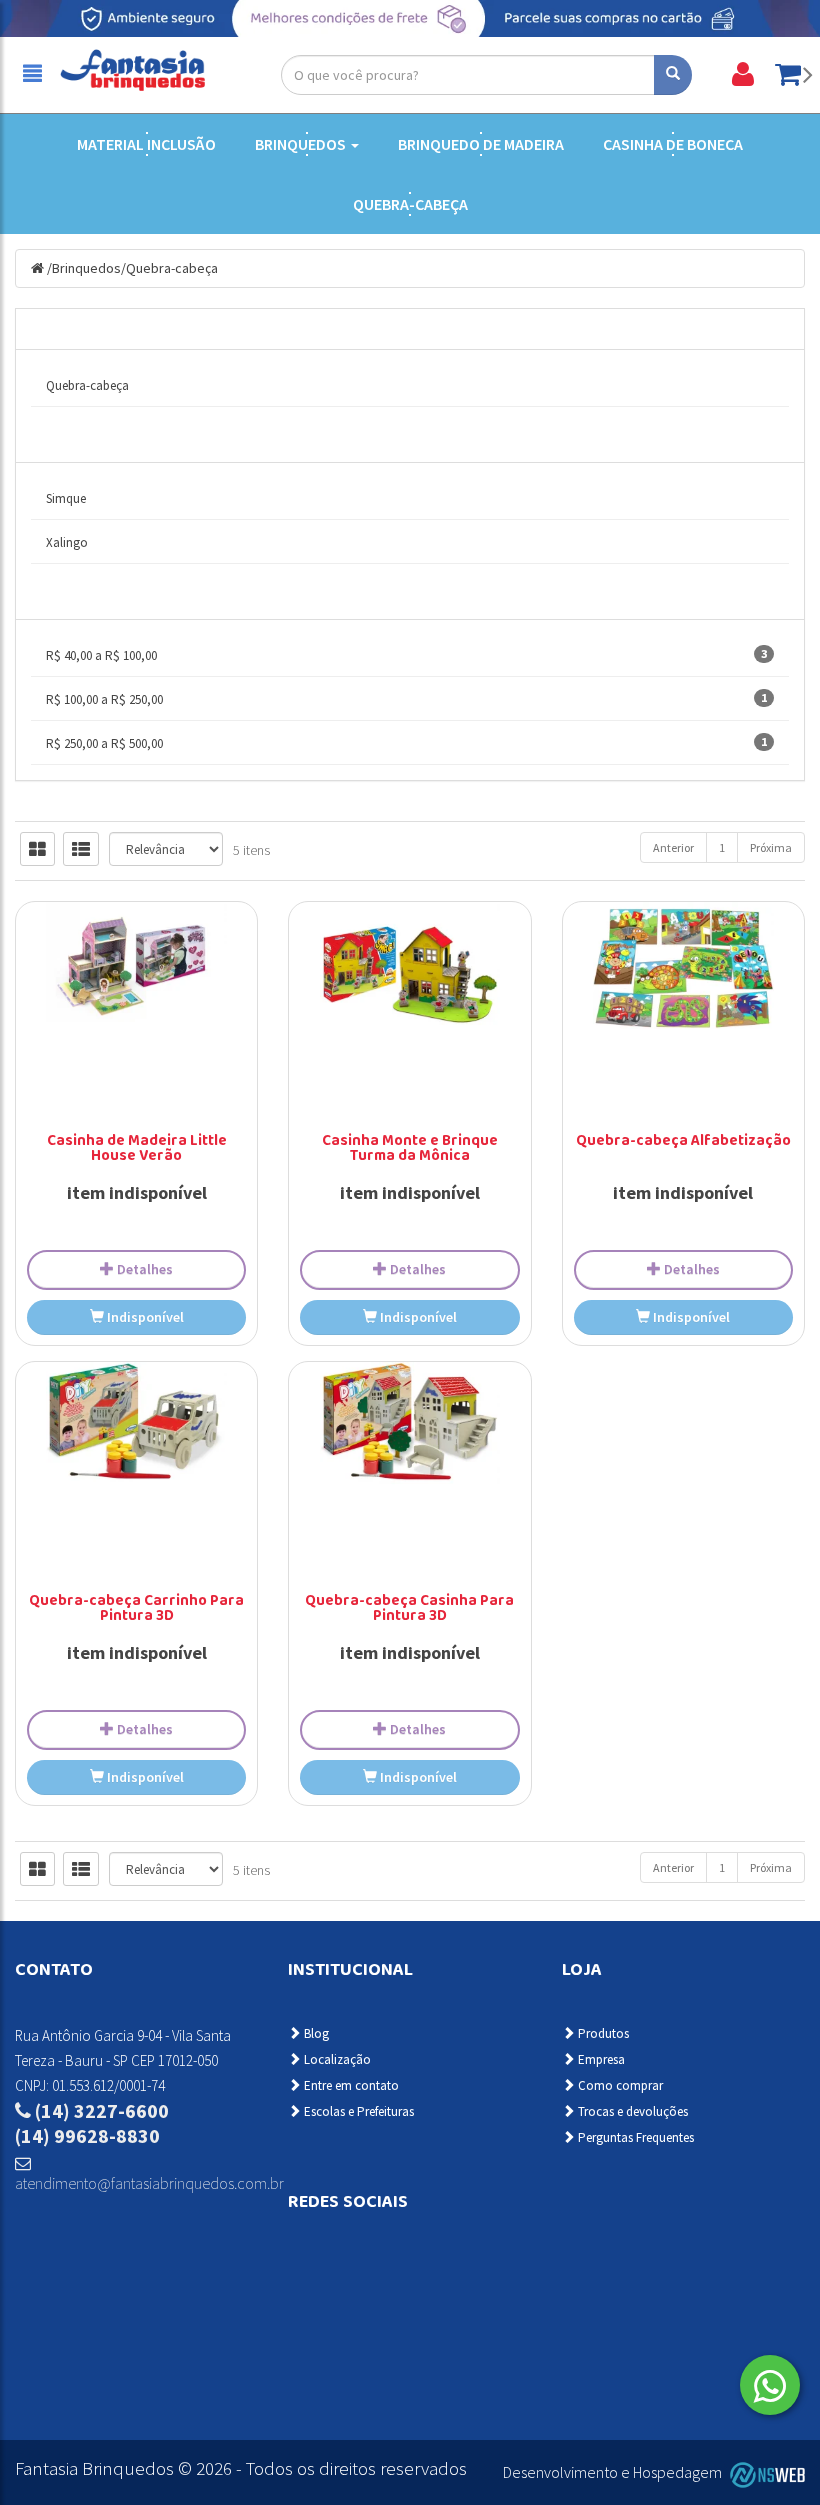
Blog (315, 2033)
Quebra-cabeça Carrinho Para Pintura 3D (136, 1609)
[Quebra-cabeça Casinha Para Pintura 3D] (409, 1426)
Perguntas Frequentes (634, 2137)
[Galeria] (37, 849)
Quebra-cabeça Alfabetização (683, 1142)
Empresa (600, 2059)
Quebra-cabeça (410, 204)
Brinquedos (302, 144)
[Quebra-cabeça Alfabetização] (683, 965)
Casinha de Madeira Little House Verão (137, 1149)
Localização (336, 2059)
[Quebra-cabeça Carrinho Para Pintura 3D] (136, 1430)
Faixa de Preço (86, 598)
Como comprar (619, 2085)
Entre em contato (350, 2085)
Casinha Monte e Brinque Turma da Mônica (410, 1149)
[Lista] (81, 849)
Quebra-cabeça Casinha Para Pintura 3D (409, 1609)
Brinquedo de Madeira (481, 144)
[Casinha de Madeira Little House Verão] (136, 962)
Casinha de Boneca (673, 144)
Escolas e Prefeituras (357, 2111)
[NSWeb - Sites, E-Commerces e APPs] (765, 2473)
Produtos (602, 2033)
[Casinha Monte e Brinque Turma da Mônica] (409, 974)
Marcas (63, 441)
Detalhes (143, 1269)
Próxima (771, 847)
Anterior (673, 847)
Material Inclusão (146, 144)
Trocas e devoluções (631, 2111)
